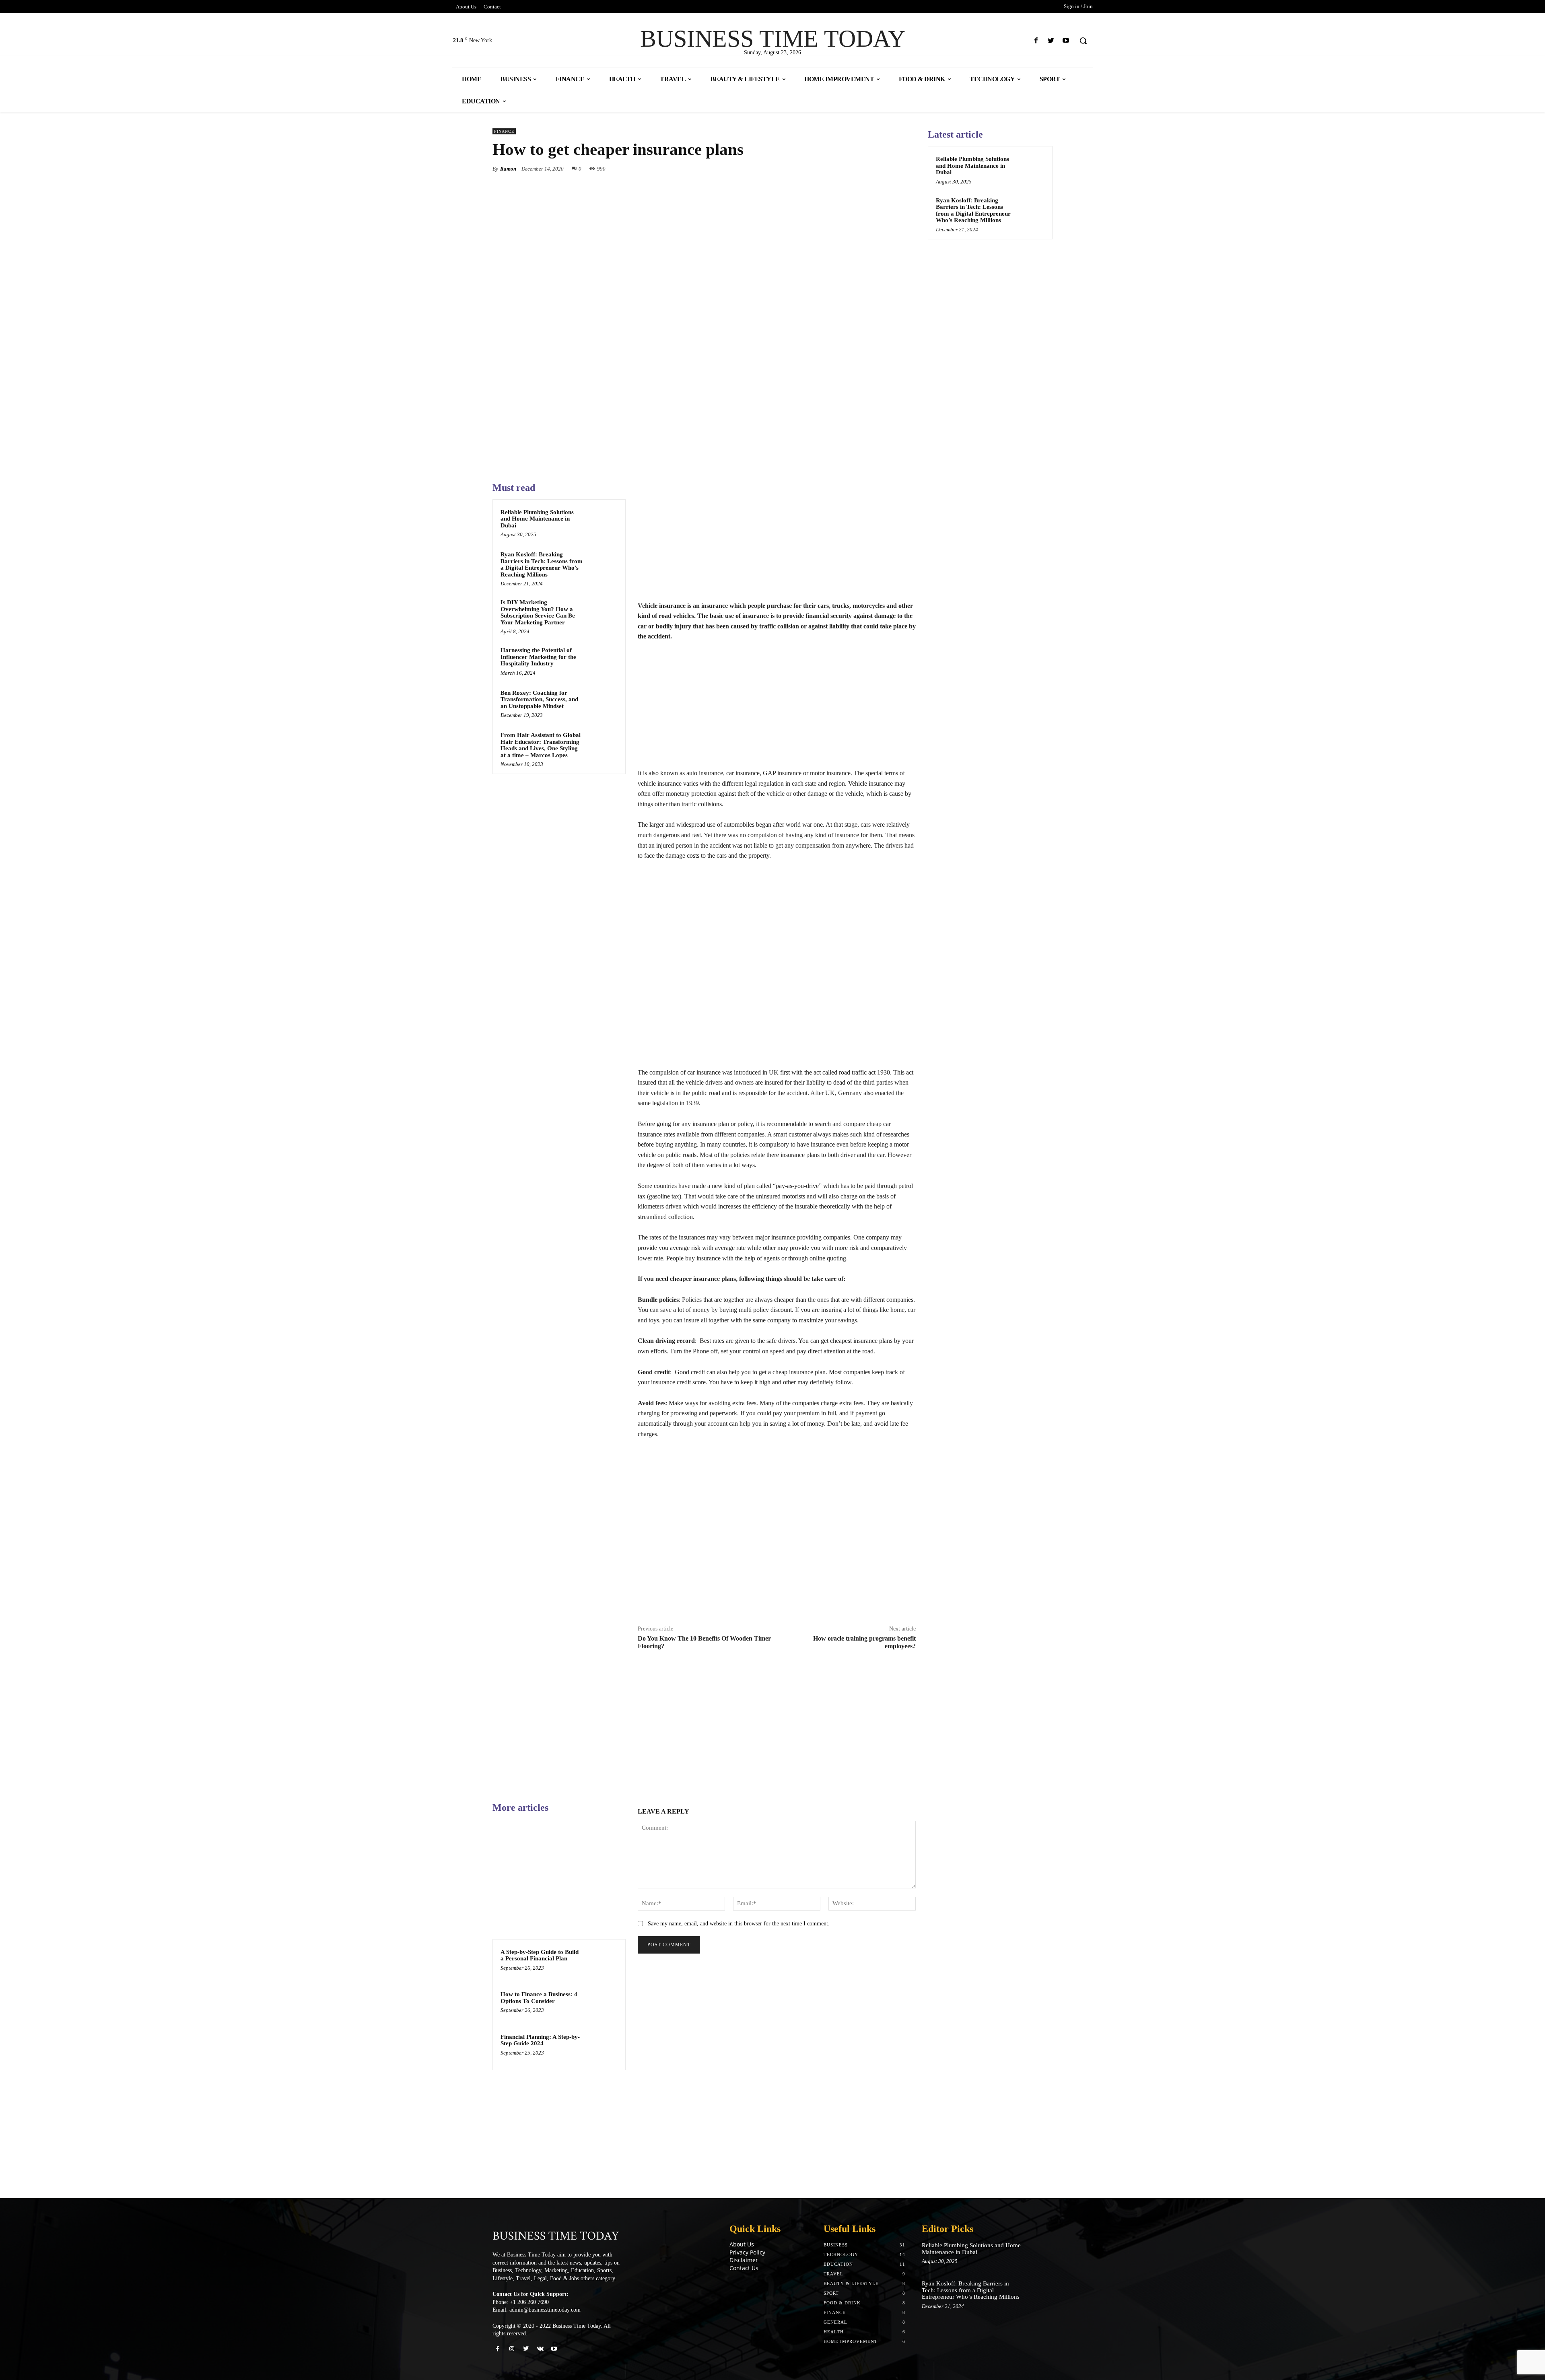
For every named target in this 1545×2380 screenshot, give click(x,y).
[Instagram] (512, 2349)
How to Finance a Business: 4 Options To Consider (539, 1998)
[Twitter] (1051, 41)
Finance (504, 131)
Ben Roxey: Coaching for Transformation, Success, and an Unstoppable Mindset (539, 699)
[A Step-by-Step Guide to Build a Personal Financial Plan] (602, 1962)
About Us (742, 2244)
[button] (1083, 41)
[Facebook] (1036, 41)
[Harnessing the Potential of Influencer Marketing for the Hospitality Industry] (602, 661)
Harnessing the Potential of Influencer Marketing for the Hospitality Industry (538, 657)
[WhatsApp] (888, 169)
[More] (907, 169)
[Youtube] (1066, 41)
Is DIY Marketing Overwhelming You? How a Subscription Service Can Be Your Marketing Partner (538, 612)
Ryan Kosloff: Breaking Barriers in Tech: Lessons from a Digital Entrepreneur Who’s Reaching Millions (542, 564)
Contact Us (744, 2268)
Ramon (508, 169)
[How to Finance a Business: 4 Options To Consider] (602, 2005)
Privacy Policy (747, 2252)
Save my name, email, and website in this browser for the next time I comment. (739, 1924)
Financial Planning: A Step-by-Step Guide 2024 (540, 2040)
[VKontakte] (540, 2349)
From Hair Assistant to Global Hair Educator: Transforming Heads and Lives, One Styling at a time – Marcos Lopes (541, 745)
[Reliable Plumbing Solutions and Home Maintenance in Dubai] (602, 523)
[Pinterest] (870, 169)
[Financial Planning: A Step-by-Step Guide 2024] (602, 2047)
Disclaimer (744, 2260)
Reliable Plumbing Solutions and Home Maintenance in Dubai (537, 519)
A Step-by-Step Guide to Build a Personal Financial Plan (540, 1955)
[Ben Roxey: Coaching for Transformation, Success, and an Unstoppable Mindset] (602, 703)
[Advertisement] (777, 541)
